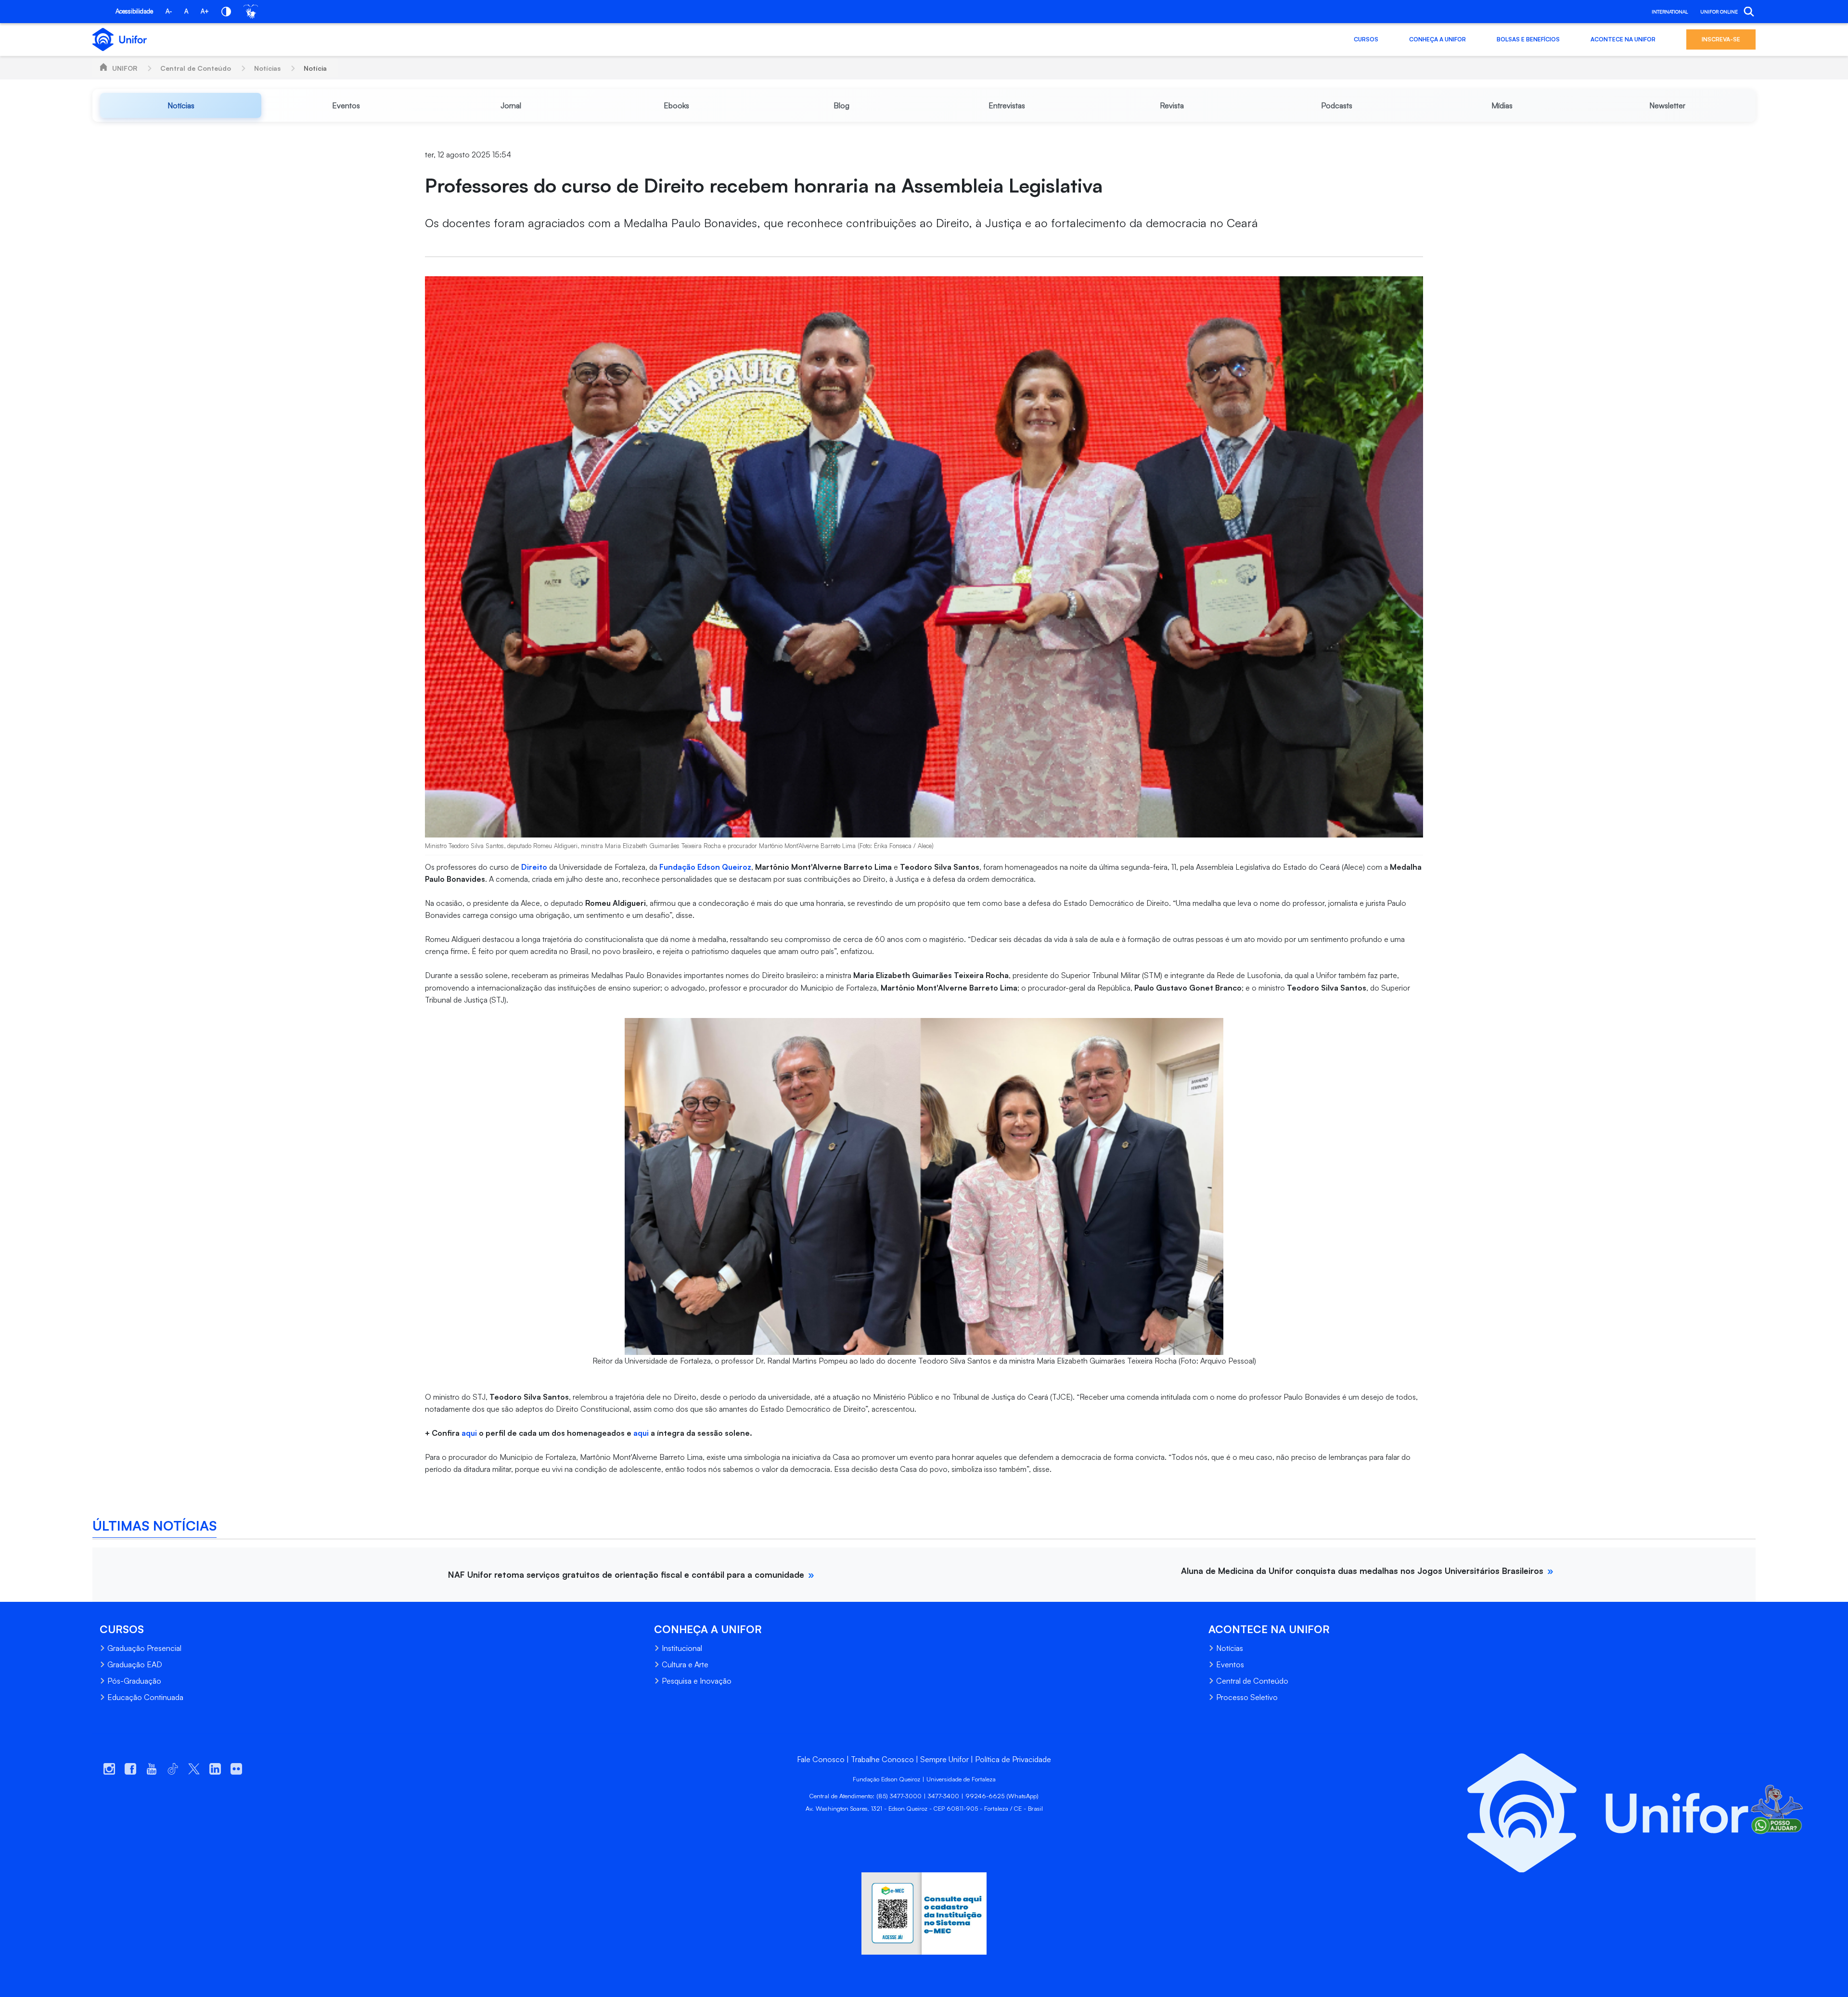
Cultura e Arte (685, 1664)
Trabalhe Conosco (882, 1759)
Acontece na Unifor (1623, 39)
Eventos (1230, 1664)
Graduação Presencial (144, 1648)
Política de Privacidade (1013, 1759)
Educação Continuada (145, 1697)
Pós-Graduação (134, 1681)
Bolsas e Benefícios (1528, 39)
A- (169, 11)
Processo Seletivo (1247, 1697)
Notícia (315, 68)
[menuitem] (181, 105)
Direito (535, 867)
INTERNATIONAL (1670, 12)
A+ (205, 11)
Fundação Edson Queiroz (705, 867)
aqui (470, 1433)
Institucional (682, 1648)
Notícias (267, 68)
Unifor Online (1719, 12)
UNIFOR (125, 68)
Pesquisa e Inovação (697, 1681)
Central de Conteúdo (196, 68)
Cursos (1366, 39)
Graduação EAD (135, 1664)
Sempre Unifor (944, 1759)
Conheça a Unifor (1437, 39)
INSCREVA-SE (1721, 39)
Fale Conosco (821, 1759)
